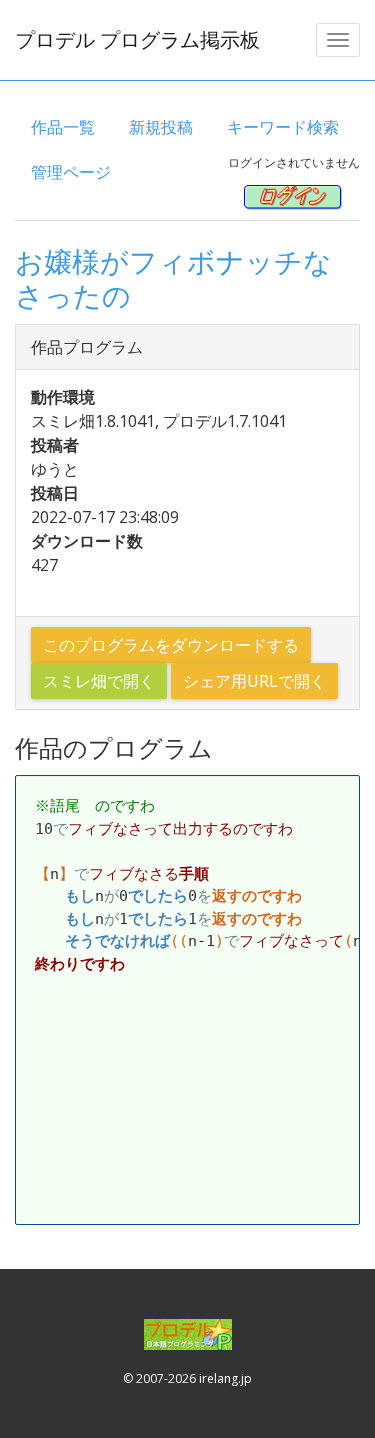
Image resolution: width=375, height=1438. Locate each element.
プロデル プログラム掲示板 (137, 39)
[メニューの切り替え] (338, 40)
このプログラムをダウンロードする (171, 645)
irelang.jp (225, 1378)
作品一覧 (63, 127)
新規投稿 (161, 127)
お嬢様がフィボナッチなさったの (173, 278)
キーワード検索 (283, 127)
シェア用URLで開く (254, 681)
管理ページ (71, 172)
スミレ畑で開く (99, 681)
